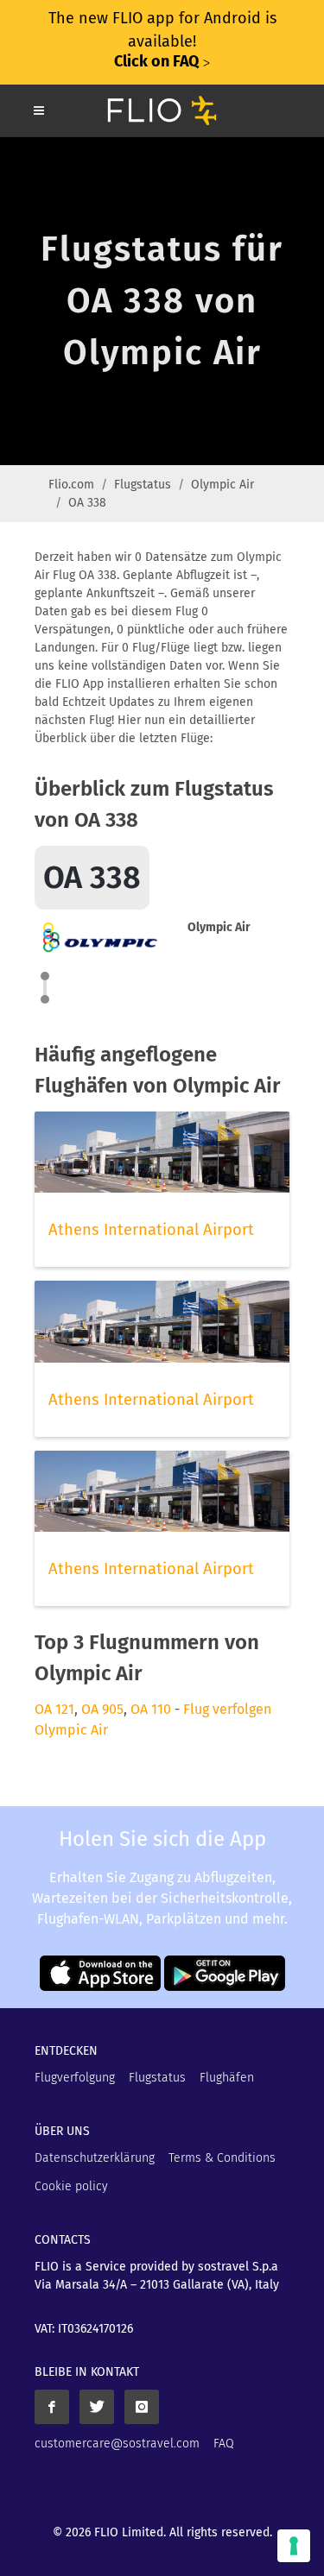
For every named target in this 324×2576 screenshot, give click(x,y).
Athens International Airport (151, 1230)
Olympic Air (222, 485)
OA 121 (54, 1709)
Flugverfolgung (75, 2078)
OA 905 (102, 1709)
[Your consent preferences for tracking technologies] (294, 2546)
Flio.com (71, 485)
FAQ (224, 2444)
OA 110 (151, 1709)
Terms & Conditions (222, 2158)
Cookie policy (71, 2186)
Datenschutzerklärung (95, 2158)
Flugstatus (143, 485)
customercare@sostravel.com (117, 2444)
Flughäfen (227, 2078)
